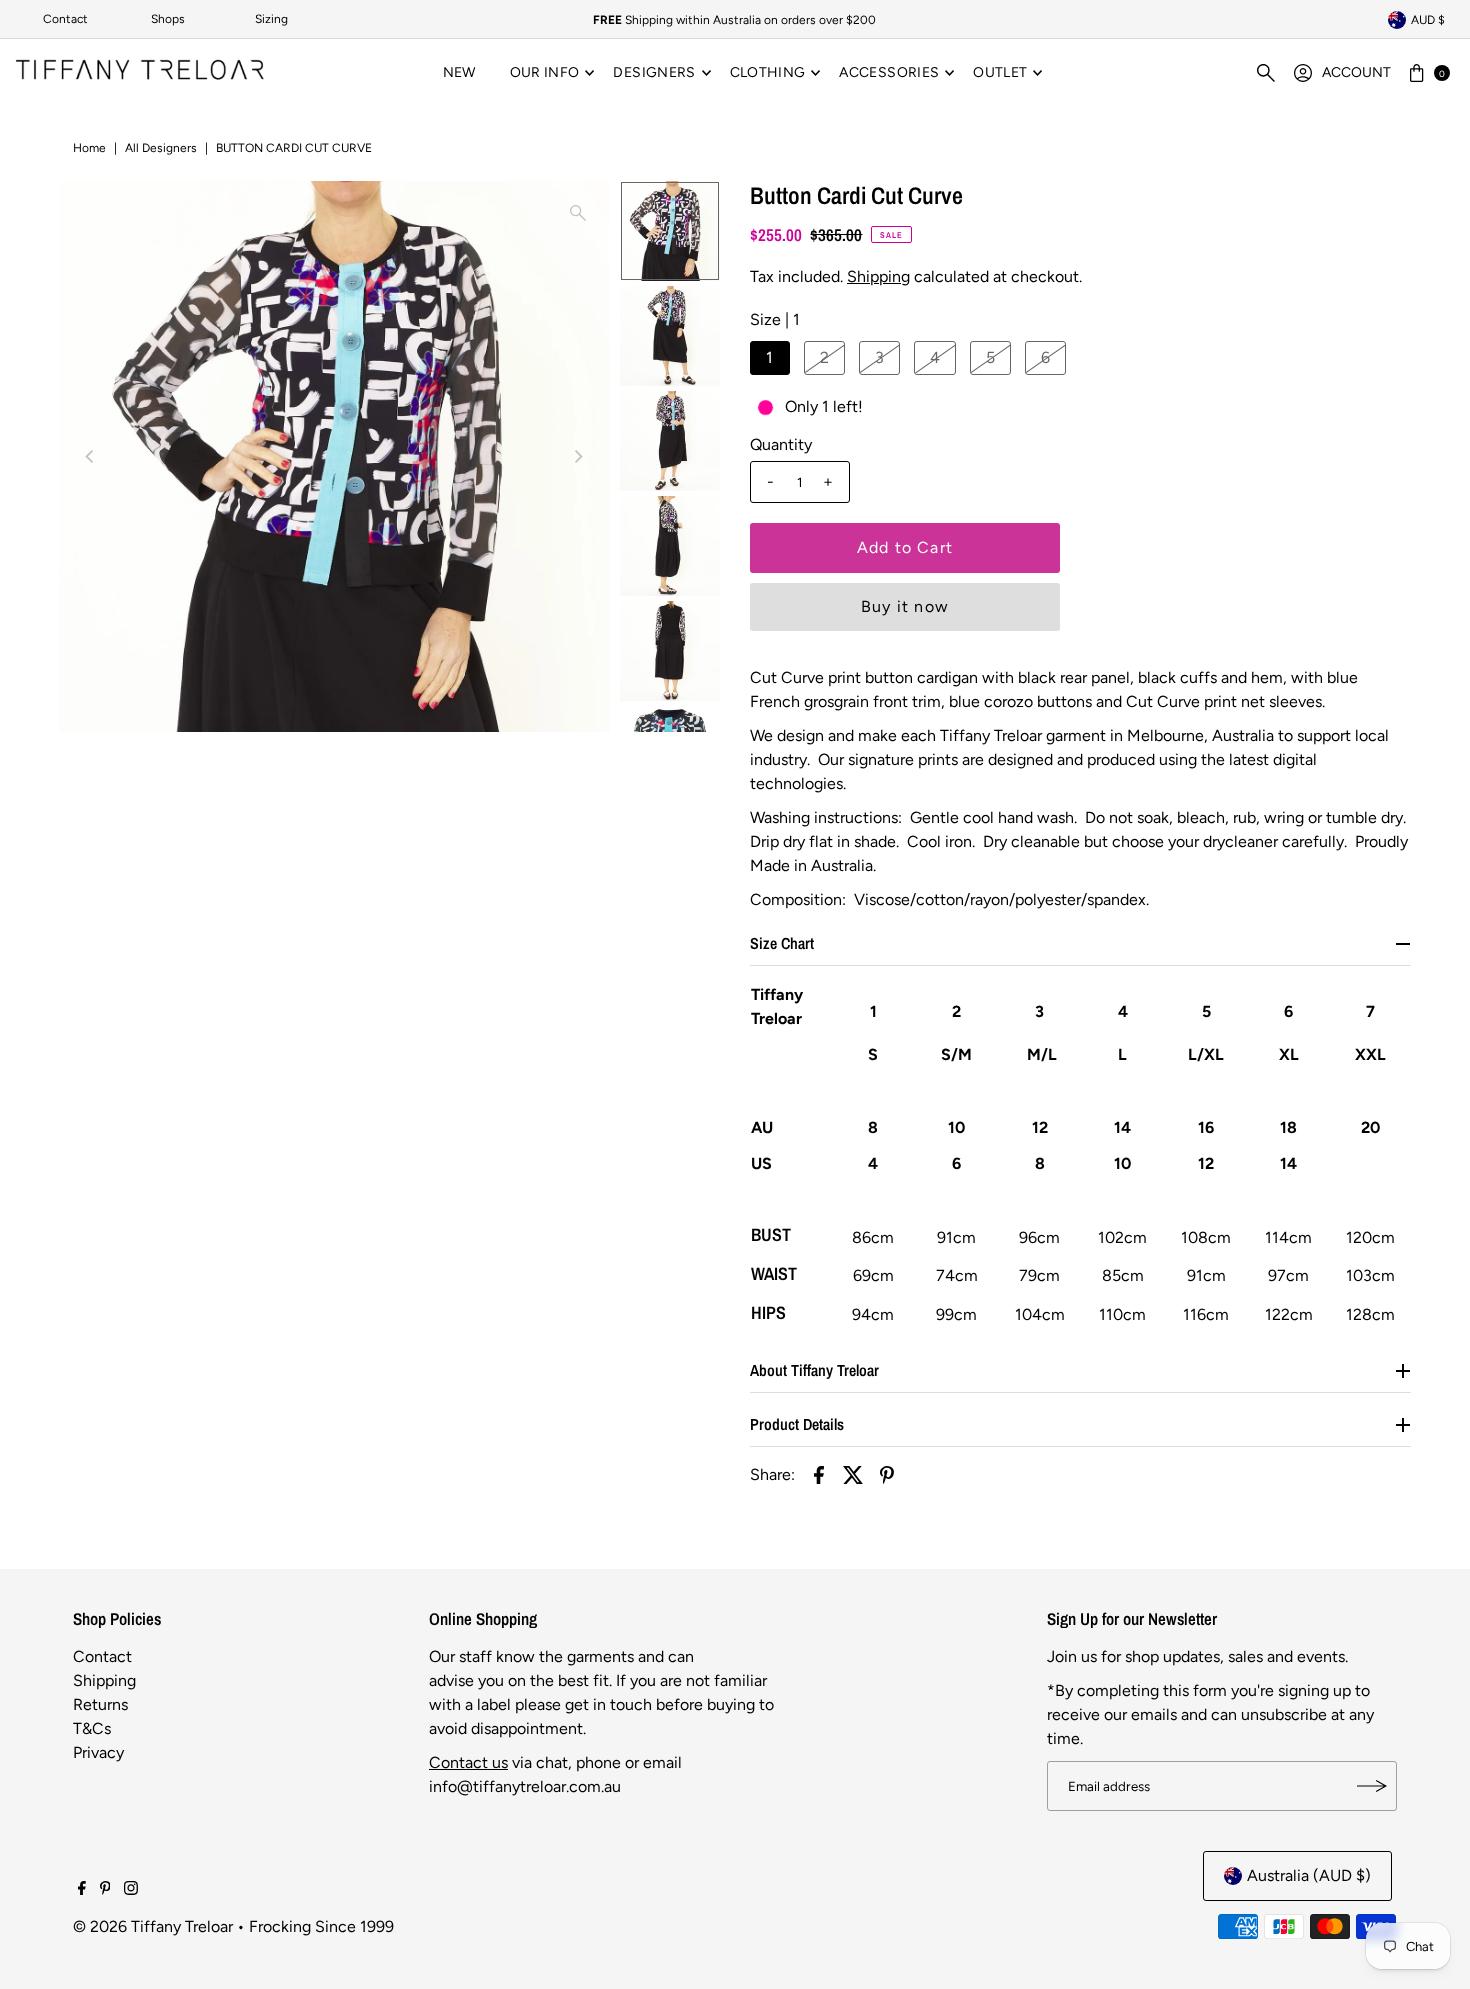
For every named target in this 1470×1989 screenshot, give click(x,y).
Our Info (545, 72)
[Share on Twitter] (853, 1474)
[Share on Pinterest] (887, 1474)
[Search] (1266, 73)
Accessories (889, 72)
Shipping (878, 276)
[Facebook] (82, 1890)
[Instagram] (131, 1890)
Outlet (1000, 72)
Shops (168, 19)
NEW (459, 72)
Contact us (468, 1762)
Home (89, 148)
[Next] (578, 456)
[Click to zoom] (578, 213)
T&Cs (92, 1728)
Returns (100, 1704)
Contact (65, 19)
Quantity (781, 444)
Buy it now (905, 606)
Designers (654, 72)
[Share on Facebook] (819, 1474)
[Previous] (91, 456)
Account (1356, 72)
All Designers (161, 148)
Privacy (98, 1752)
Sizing (271, 19)
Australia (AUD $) (1309, 1875)
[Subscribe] (1372, 1786)
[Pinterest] (105, 1890)
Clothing (768, 72)
